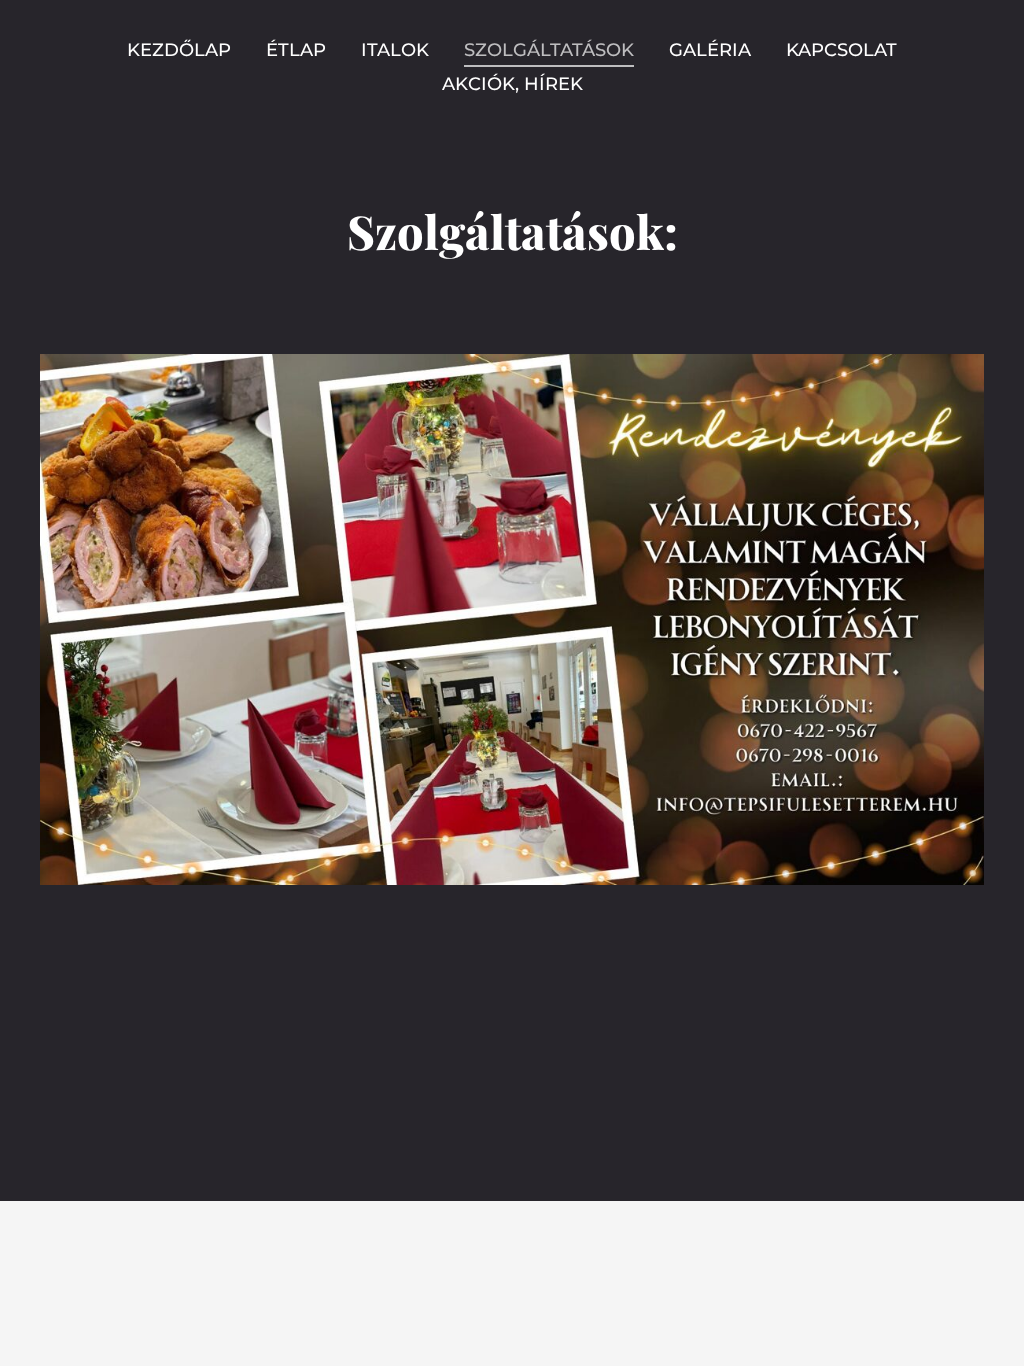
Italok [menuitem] (395, 50)
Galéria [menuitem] (710, 50)
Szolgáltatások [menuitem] (549, 50)
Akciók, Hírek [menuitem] (512, 84)
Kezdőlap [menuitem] (179, 50)
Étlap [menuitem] (296, 50)
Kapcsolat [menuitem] (841, 50)
